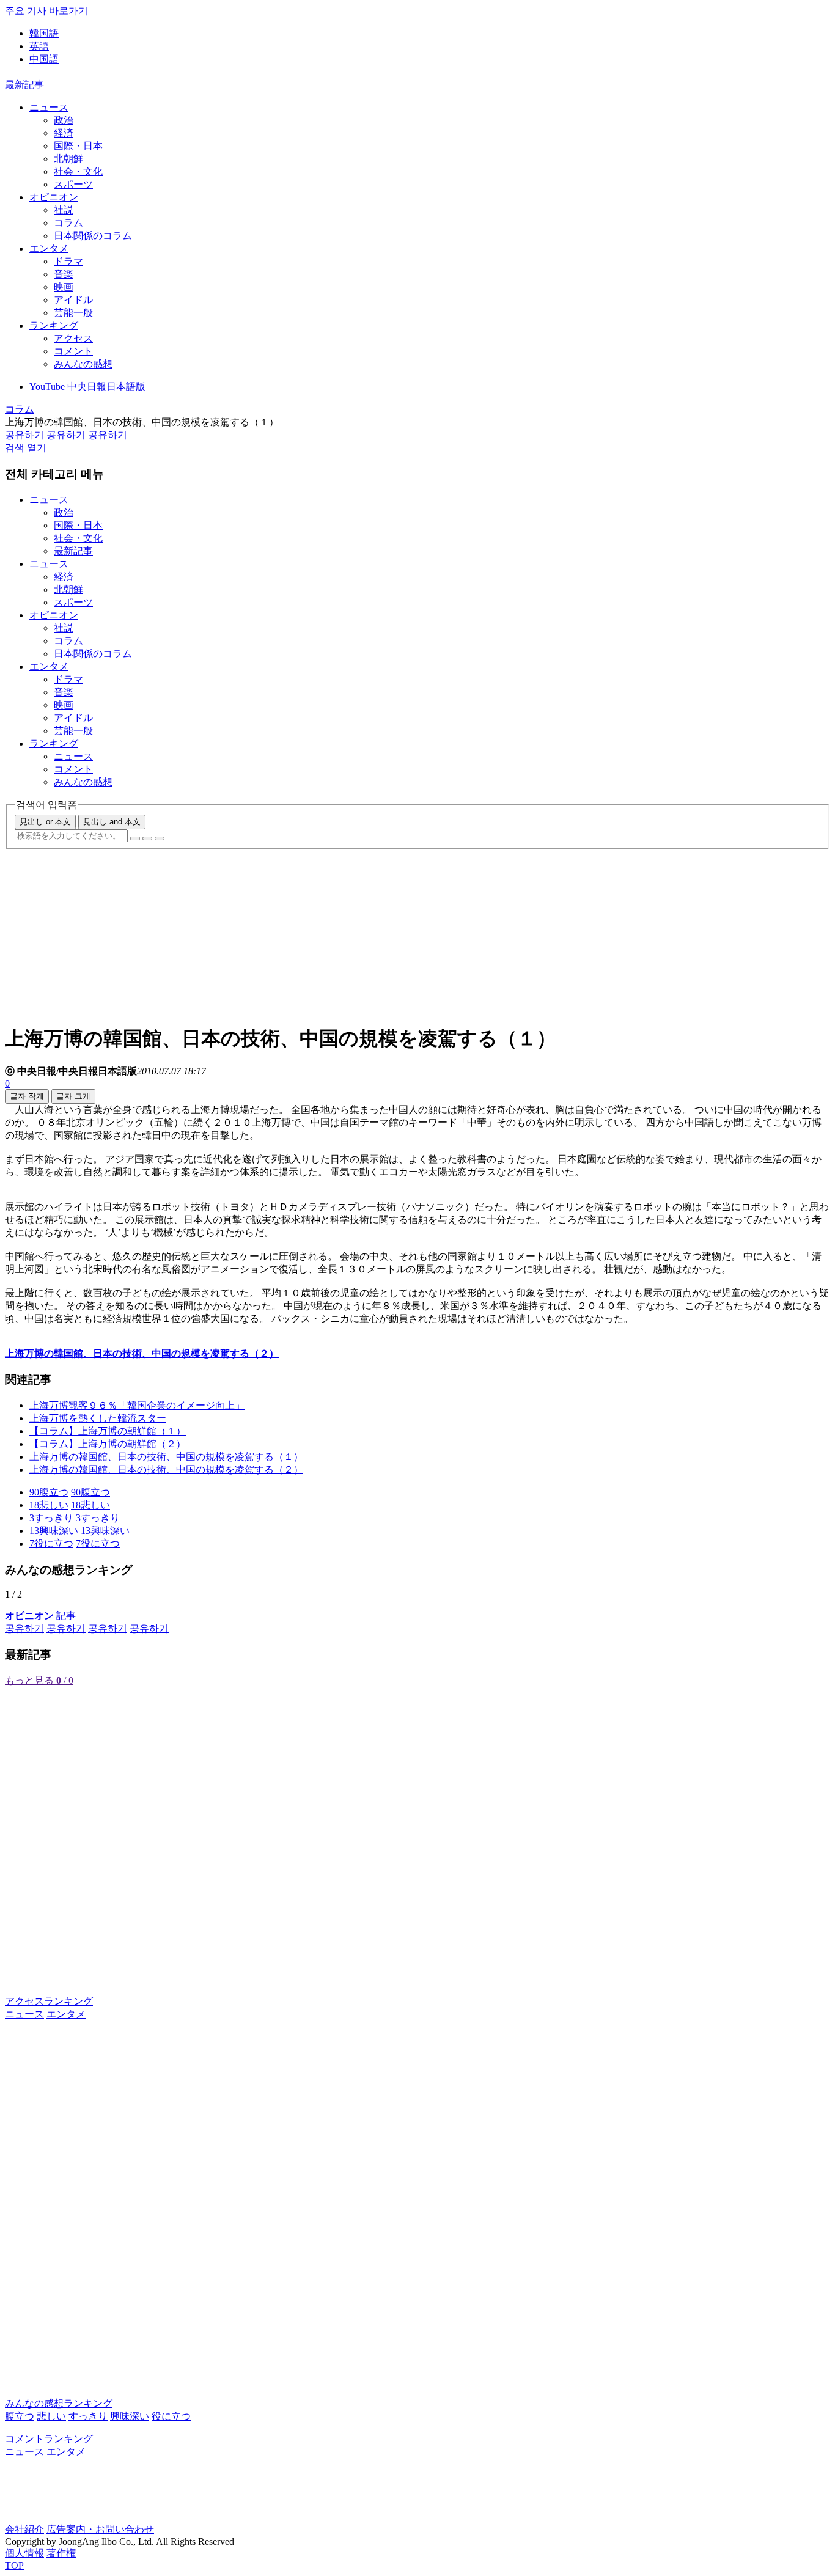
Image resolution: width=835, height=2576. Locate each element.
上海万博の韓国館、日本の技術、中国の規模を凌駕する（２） (166, 1470)
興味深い (130, 2416)
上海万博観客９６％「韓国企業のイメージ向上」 (137, 1405)
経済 (64, 133)
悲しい (51, 2416)
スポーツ (73, 184)
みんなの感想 (83, 364)
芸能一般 (73, 313)
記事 (40, 1616)
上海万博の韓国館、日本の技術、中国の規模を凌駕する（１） (166, 1457)
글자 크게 (73, 1096)
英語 (39, 46)
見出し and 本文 (112, 822)
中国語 (44, 59)
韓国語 (44, 33)
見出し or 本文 (45, 822)
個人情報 (24, 2553)
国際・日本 (78, 146)
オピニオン (54, 197)
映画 (64, 287)
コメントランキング (49, 2439)
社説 (64, 210)
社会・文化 (78, 171)
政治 (64, 120)
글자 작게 (27, 1096)
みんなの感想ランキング (59, 2403)
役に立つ (171, 2416)
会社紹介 (24, 2529)
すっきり (88, 2416)
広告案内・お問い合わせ (100, 2529)
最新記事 (24, 85)
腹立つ (20, 2416)
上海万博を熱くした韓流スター (98, 1418)
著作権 (61, 2553)
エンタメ (49, 248)
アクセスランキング (49, 2001)
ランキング (54, 325)
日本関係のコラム (93, 236)
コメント (73, 351)
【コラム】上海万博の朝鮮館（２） (108, 1444)
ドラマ (68, 261)
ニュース (49, 107)
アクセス (73, 338)
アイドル (73, 300)
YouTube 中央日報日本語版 (87, 387)
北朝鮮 (68, 159)
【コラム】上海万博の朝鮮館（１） (108, 1431)
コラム (68, 223)
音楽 (64, 274)
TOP (14, 2565)
